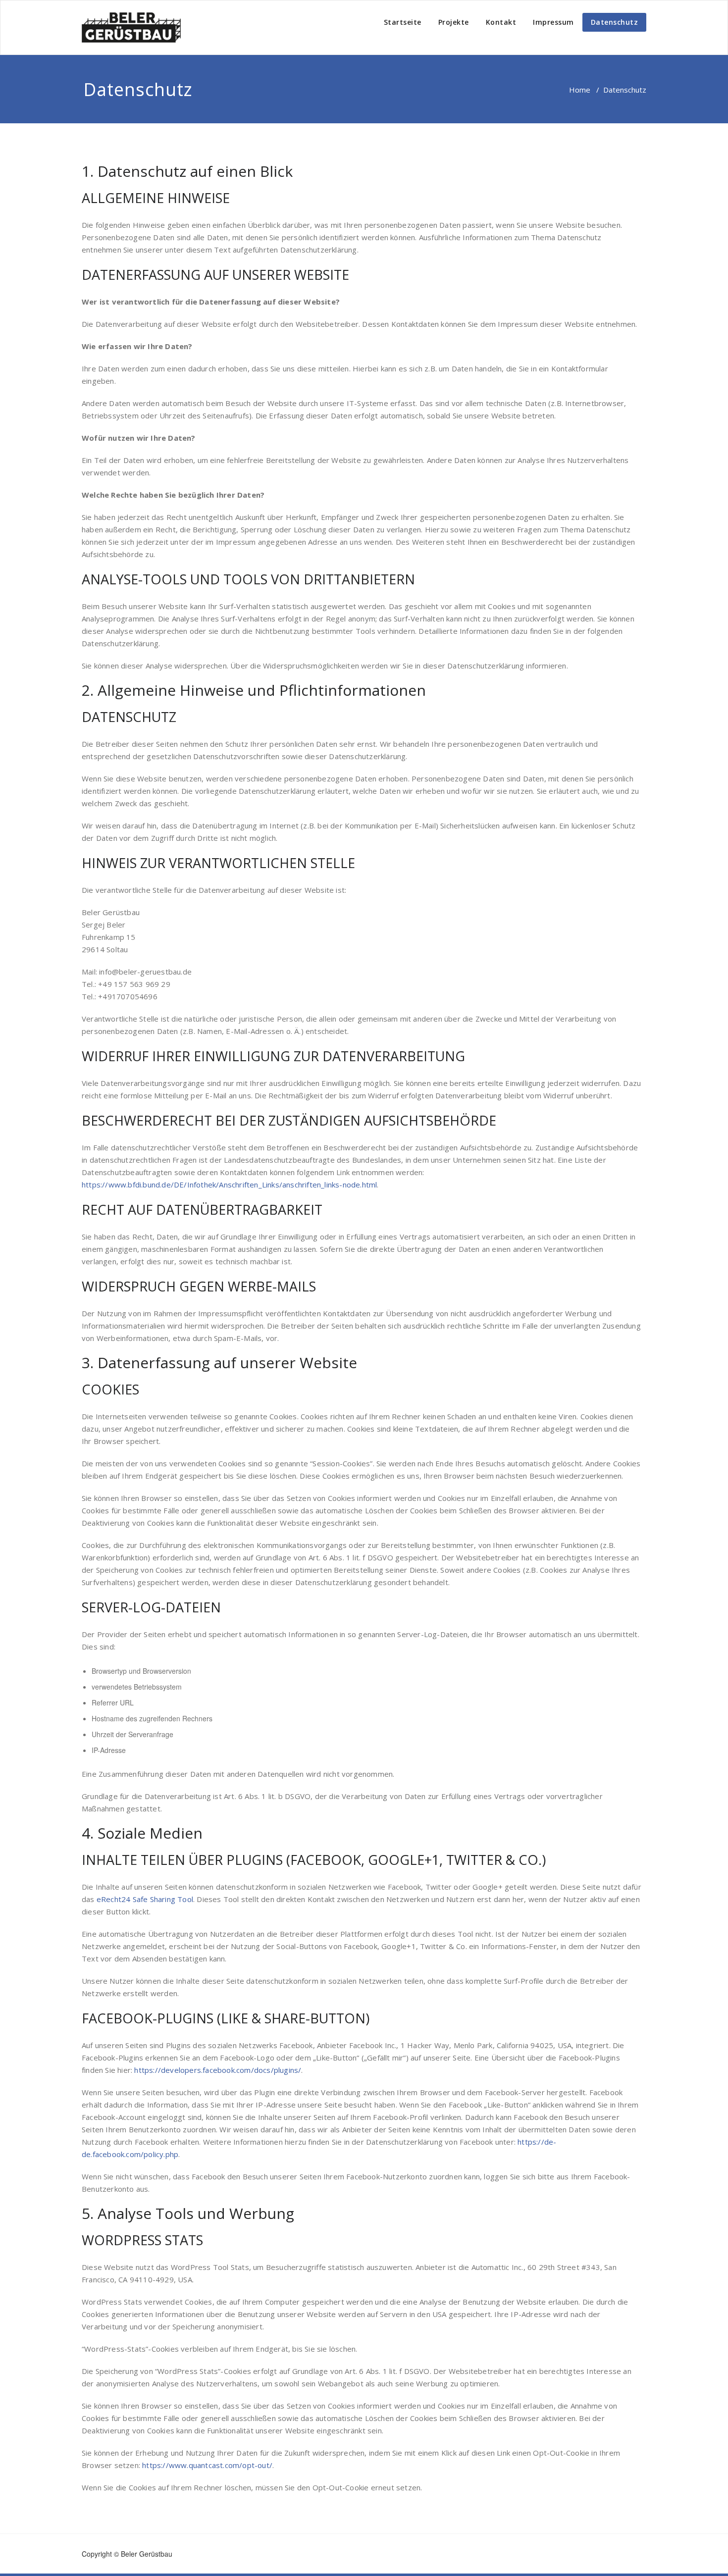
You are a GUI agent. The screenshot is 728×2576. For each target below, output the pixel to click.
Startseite (403, 22)
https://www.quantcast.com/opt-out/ (207, 2465)
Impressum (553, 22)
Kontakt (501, 22)
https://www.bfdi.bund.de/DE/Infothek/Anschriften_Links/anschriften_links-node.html (229, 1185)
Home (580, 90)
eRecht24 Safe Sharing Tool (145, 1899)
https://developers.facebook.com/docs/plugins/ (218, 2070)
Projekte (454, 22)
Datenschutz (615, 22)
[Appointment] (131, 27)
